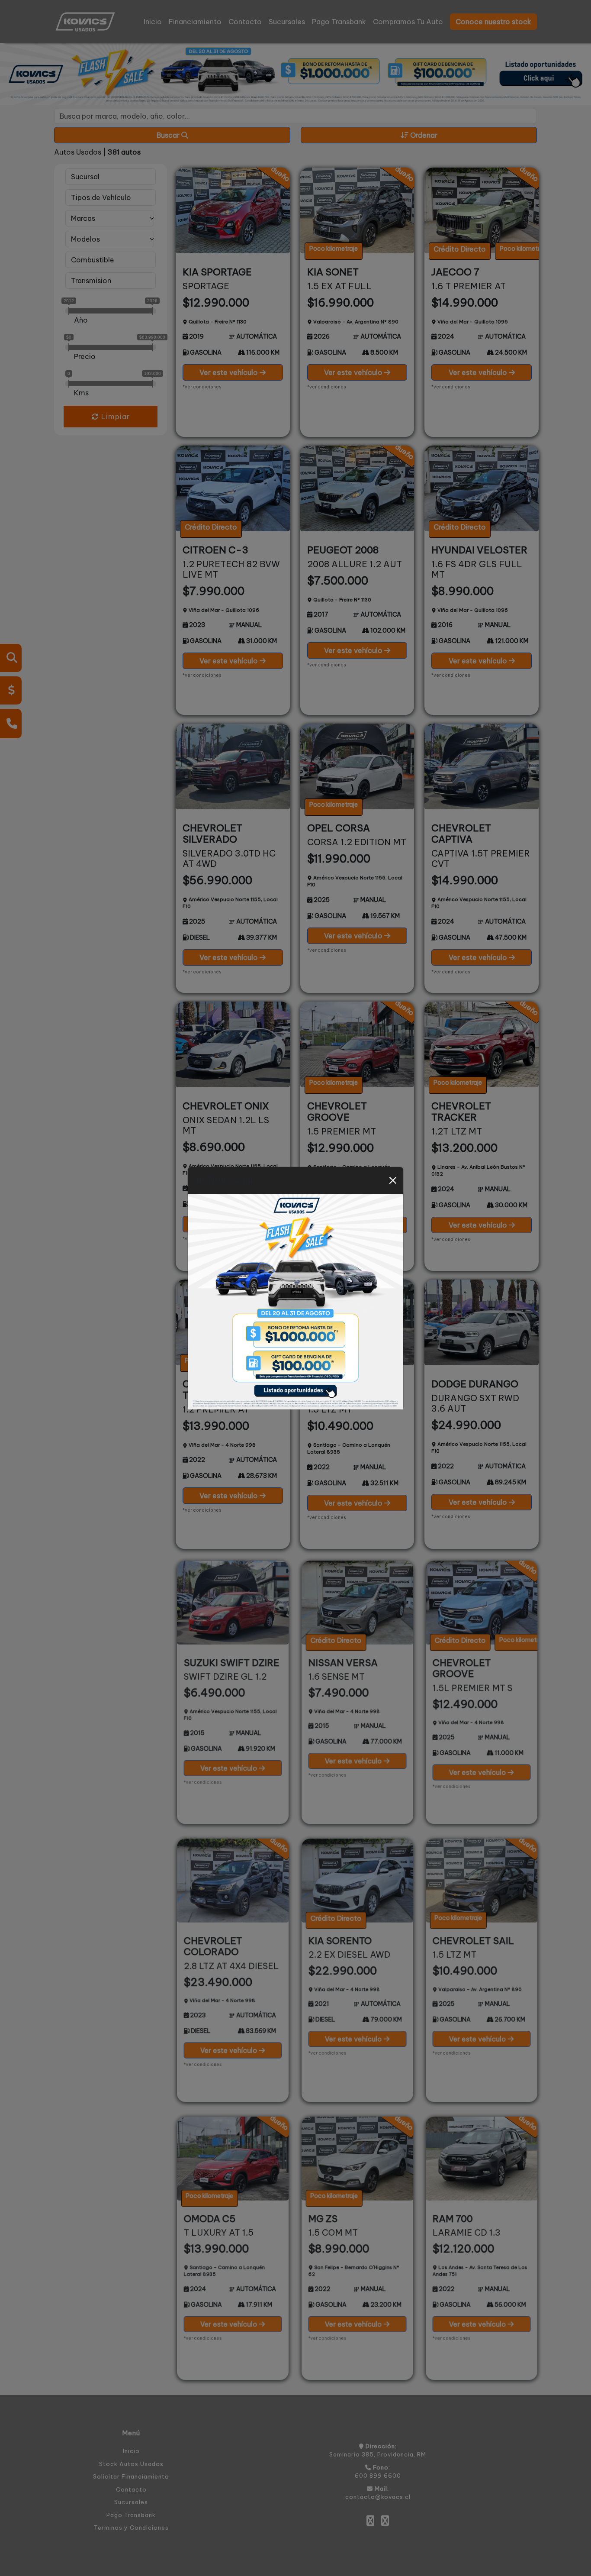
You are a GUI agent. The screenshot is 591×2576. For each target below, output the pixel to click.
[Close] (393, 1180)
